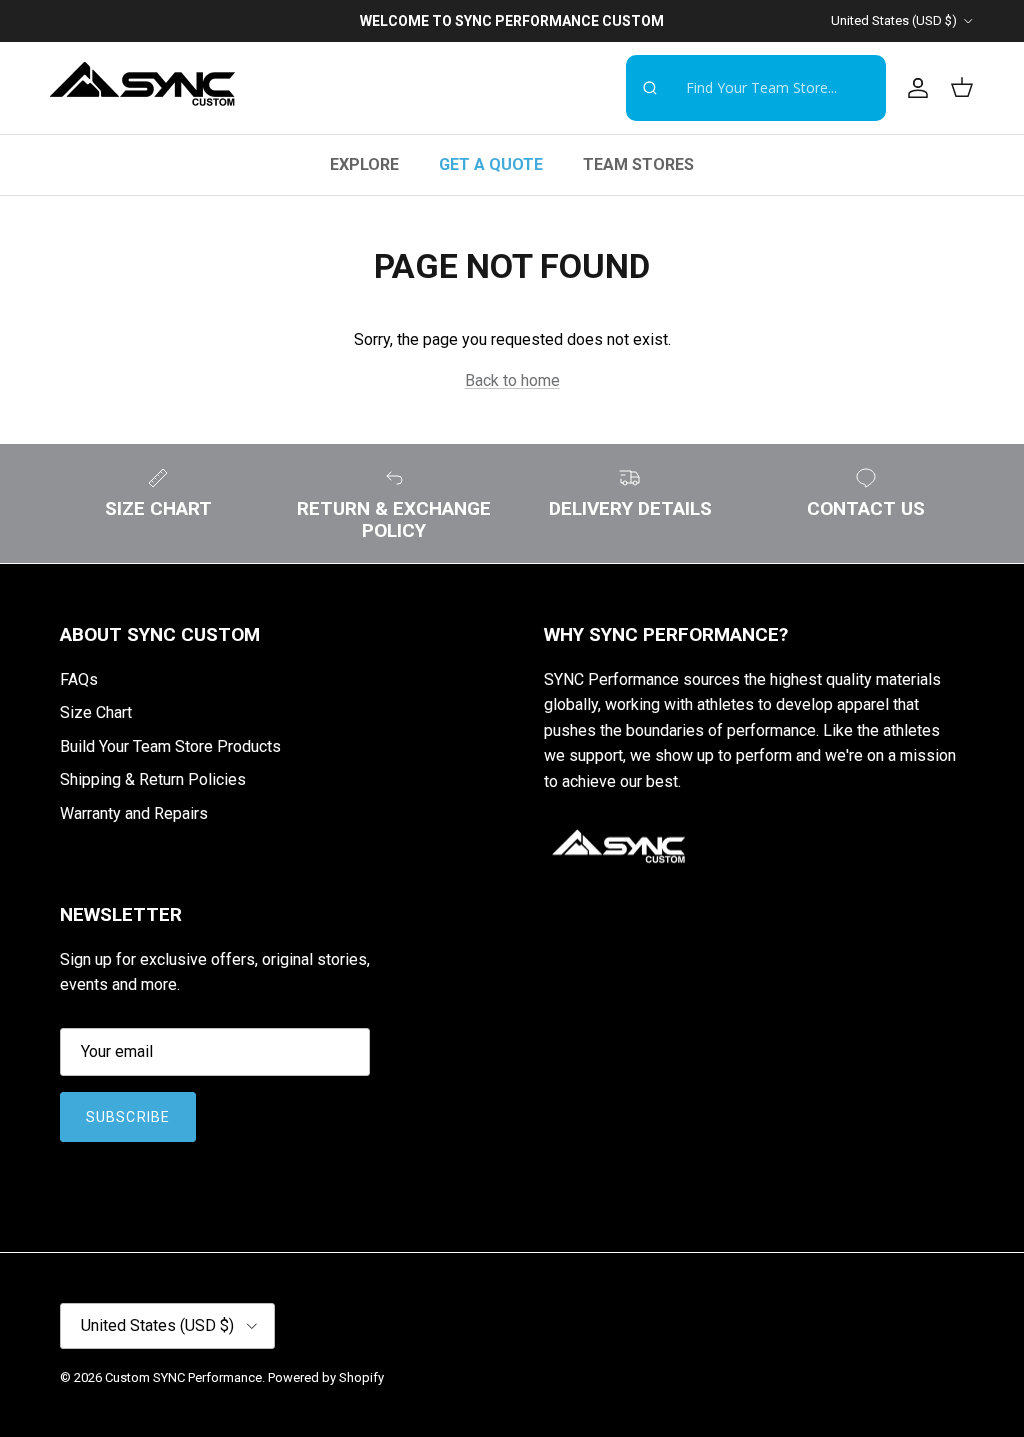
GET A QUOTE (491, 164)
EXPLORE (364, 164)
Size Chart (96, 712)
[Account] (914, 88)
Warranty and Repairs (134, 813)
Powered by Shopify (326, 1377)
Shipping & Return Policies (153, 779)
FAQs (79, 679)
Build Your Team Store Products (170, 746)
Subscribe (128, 1117)
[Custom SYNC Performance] (142, 88)
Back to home (512, 380)
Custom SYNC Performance (183, 1377)
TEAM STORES (638, 164)
